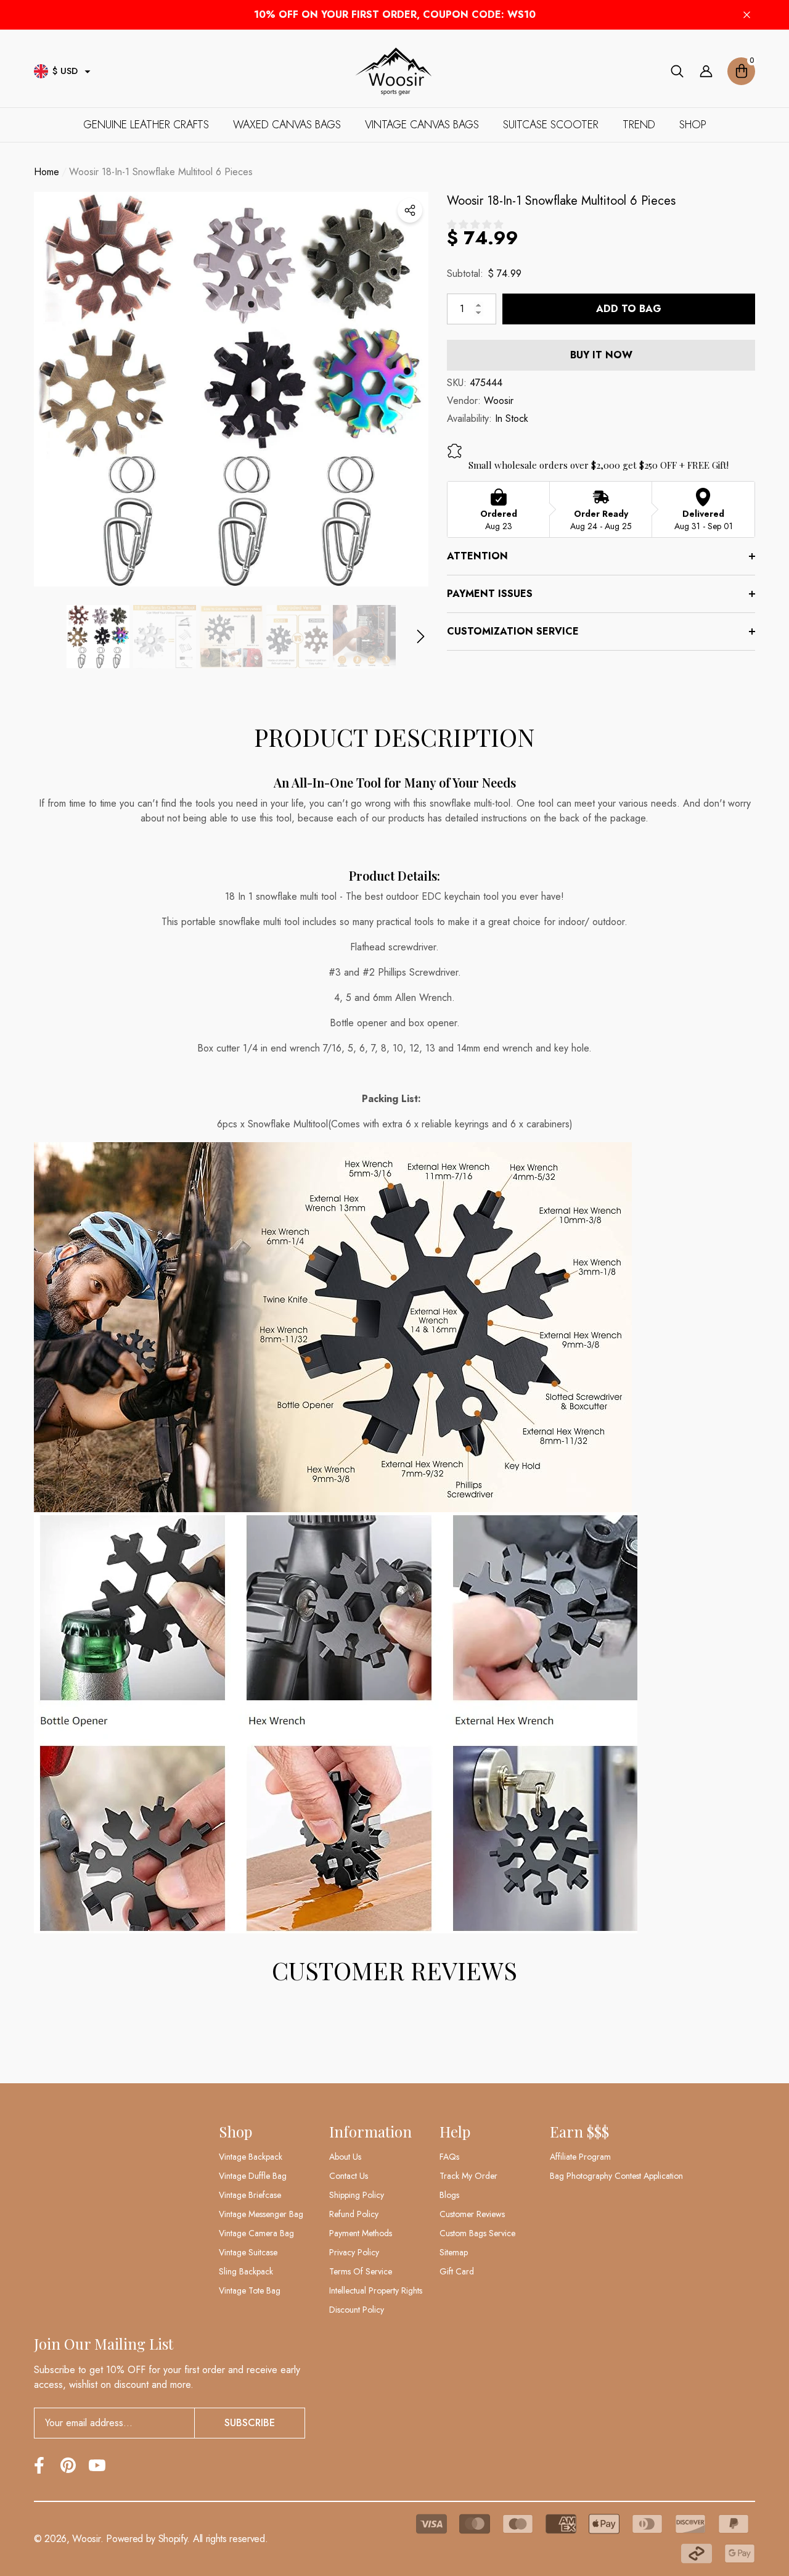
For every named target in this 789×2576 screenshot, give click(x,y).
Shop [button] (235, 2131)
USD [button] (65, 71)
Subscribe (250, 2423)
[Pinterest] (68, 2465)
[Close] (747, 15)
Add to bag (629, 309)
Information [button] (370, 2131)
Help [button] (455, 2131)
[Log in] (706, 71)
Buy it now (601, 355)
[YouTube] (97, 2465)
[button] (88, 72)
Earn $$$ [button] (579, 2131)
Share (410, 210)
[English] (41, 71)
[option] (231, 389)
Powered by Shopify (146, 2539)
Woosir (499, 401)
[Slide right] (421, 637)
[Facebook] (39, 2465)
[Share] (410, 210)
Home (47, 172)
